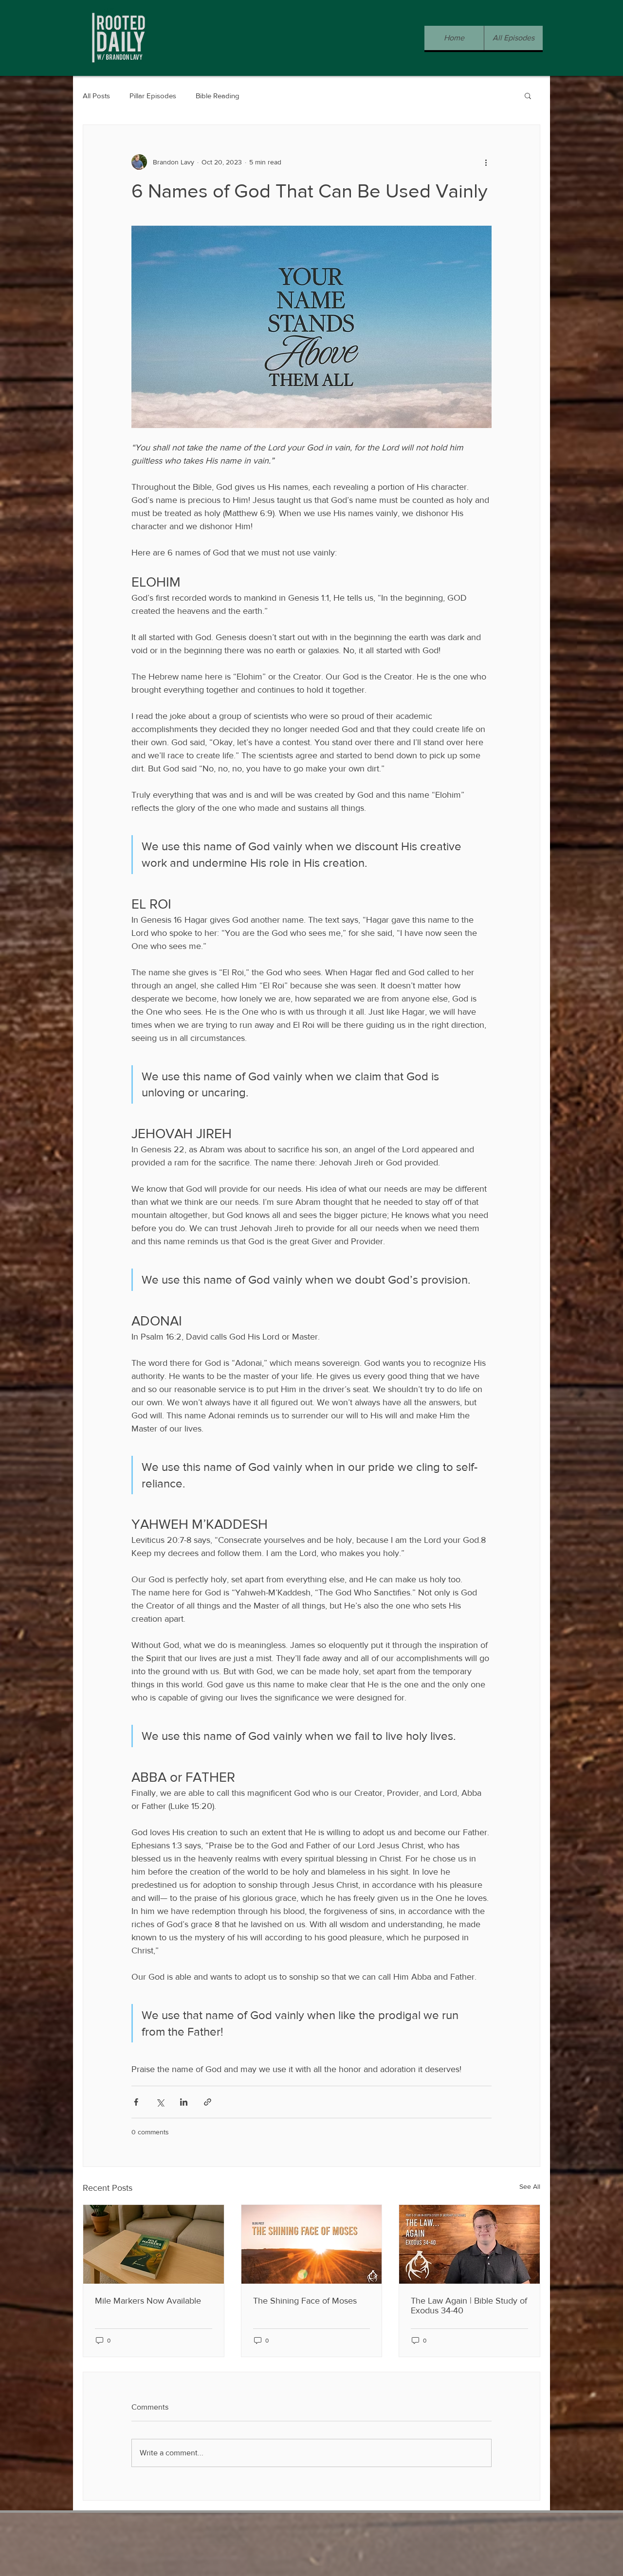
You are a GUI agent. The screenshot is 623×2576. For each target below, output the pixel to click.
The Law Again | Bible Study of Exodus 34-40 (469, 2306)
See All (530, 2186)
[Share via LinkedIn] (184, 2102)
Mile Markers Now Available (148, 2301)
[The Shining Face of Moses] (312, 2244)
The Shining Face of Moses (305, 2301)
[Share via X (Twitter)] (160, 2102)
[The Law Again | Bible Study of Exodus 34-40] (469, 2244)
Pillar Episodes (153, 96)
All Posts (96, 96)
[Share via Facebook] (136, 2102)
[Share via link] (208, 2102)
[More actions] (486, 162)
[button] (528, 95)
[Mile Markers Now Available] (154, 2244)
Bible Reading (218, 96)
